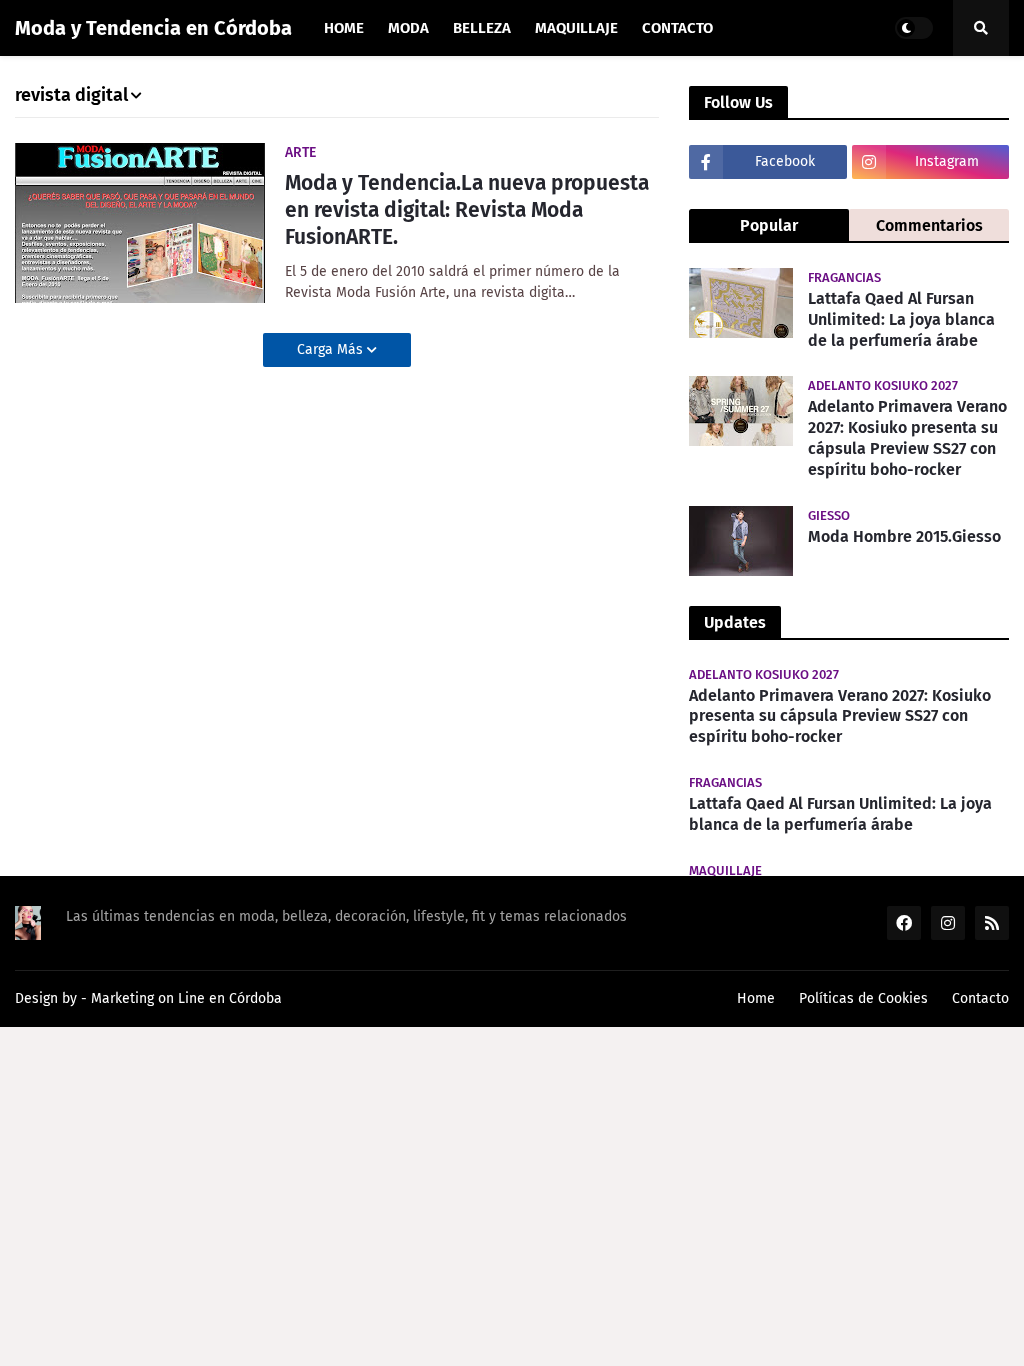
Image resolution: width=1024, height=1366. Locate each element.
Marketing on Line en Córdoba (186, 998)
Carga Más (332, 349)
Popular (769, 225)
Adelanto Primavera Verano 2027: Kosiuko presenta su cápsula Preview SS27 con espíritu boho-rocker (907, 437)
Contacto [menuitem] (677, 28)
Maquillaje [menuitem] (576, 28)
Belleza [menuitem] (482, 28)
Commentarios (929, 225)
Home (756, 998)
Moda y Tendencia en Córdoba (153, 28)
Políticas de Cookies (863, 998)
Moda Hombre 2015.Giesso (904, 536)
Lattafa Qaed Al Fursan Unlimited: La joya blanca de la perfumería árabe (901, 319)
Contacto (980, 998)
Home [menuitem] (344, 28)
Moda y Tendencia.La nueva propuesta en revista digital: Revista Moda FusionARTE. (467, 210)
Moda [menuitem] (408, 28)
